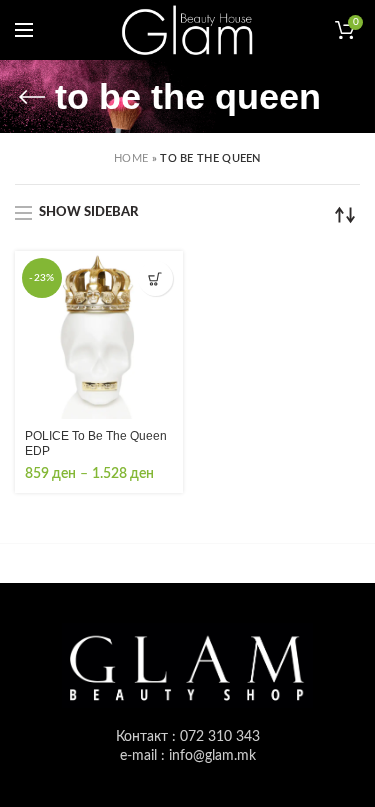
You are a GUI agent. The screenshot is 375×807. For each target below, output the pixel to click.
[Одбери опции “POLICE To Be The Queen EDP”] (155, 278)
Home (131, 158)
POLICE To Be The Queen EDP (96, 444)
